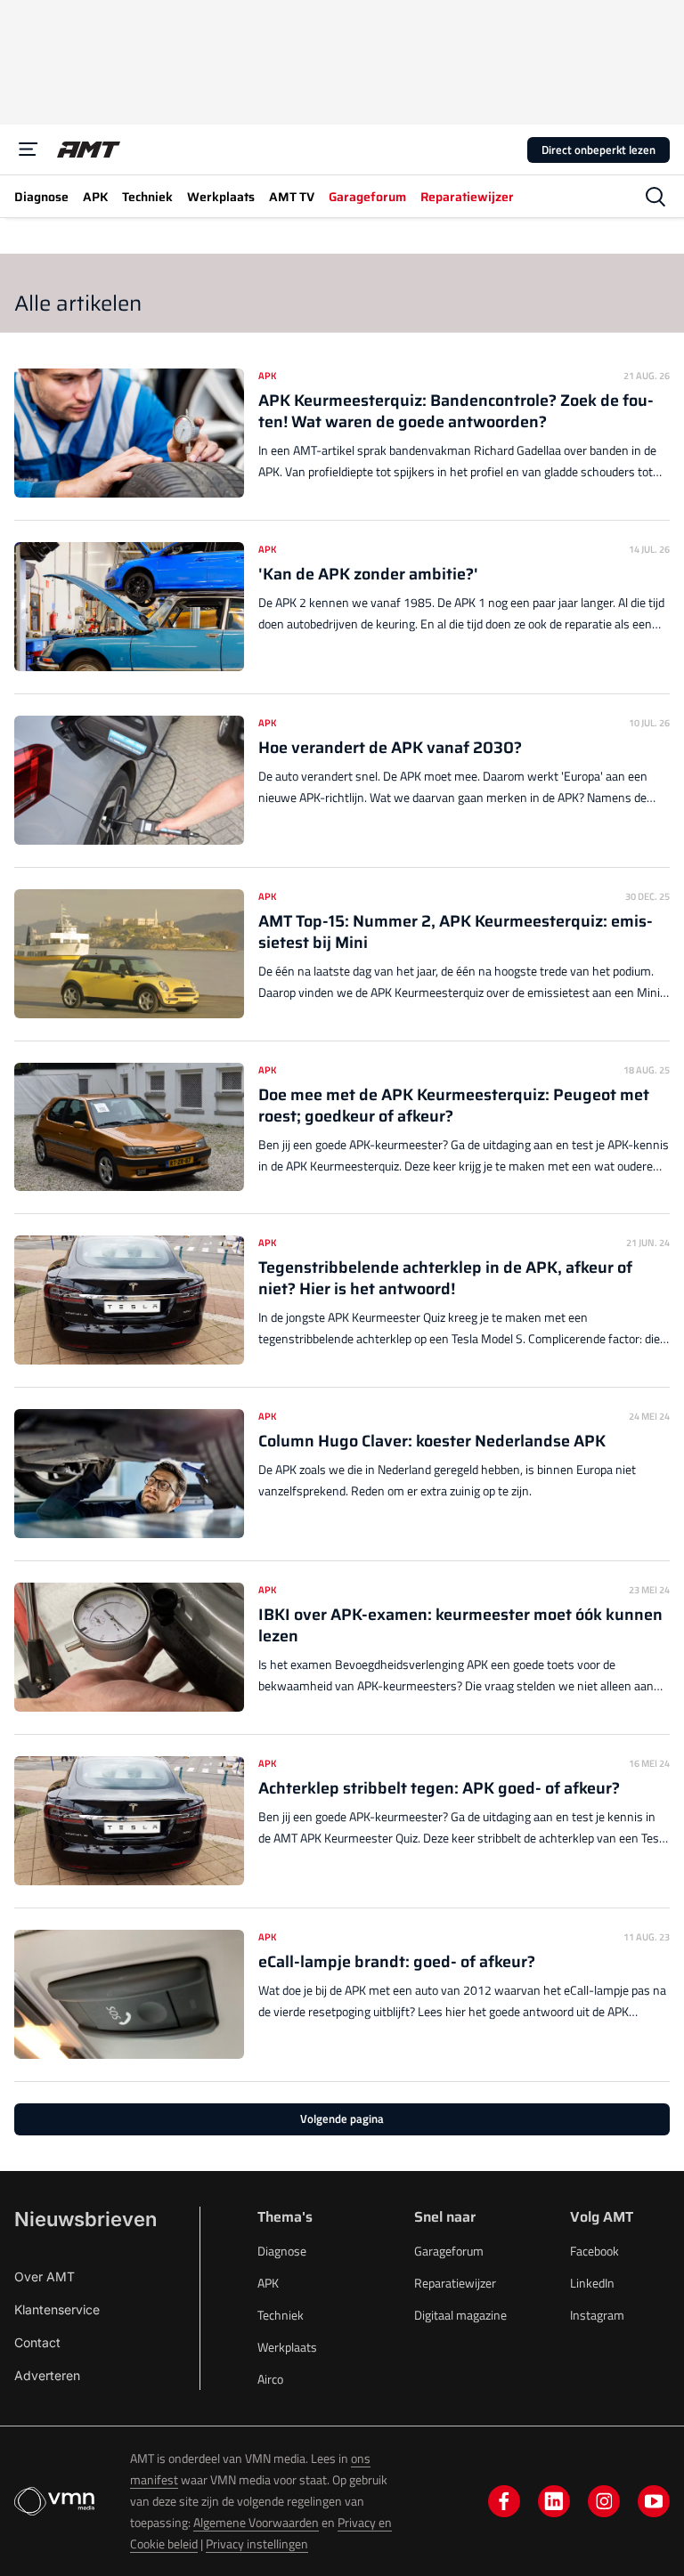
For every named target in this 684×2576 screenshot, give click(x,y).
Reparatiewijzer (455, 2283)
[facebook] (504, 2501)
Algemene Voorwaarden (256, 2522)
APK (268, 2283)
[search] (655, 197)
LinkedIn (592, 2283)
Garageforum (449, 2251)
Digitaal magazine (460, 2315)
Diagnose (282, 2251)
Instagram (597, 2315)
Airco (270, 2379)
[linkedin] (554, 2501)
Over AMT (45, 2276)
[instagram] (604, 2501)
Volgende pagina (342, 2118)
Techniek (281, 2315)
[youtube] (654, 2501)
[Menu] (28, 150)
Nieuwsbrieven (85, 2219)
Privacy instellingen (257, 2544)
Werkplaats (287, 2347)
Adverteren (47, 2375)
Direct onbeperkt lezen (598, 150)
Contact (37, 2342)
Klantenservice (57, 2309)
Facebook (594, 2251)
